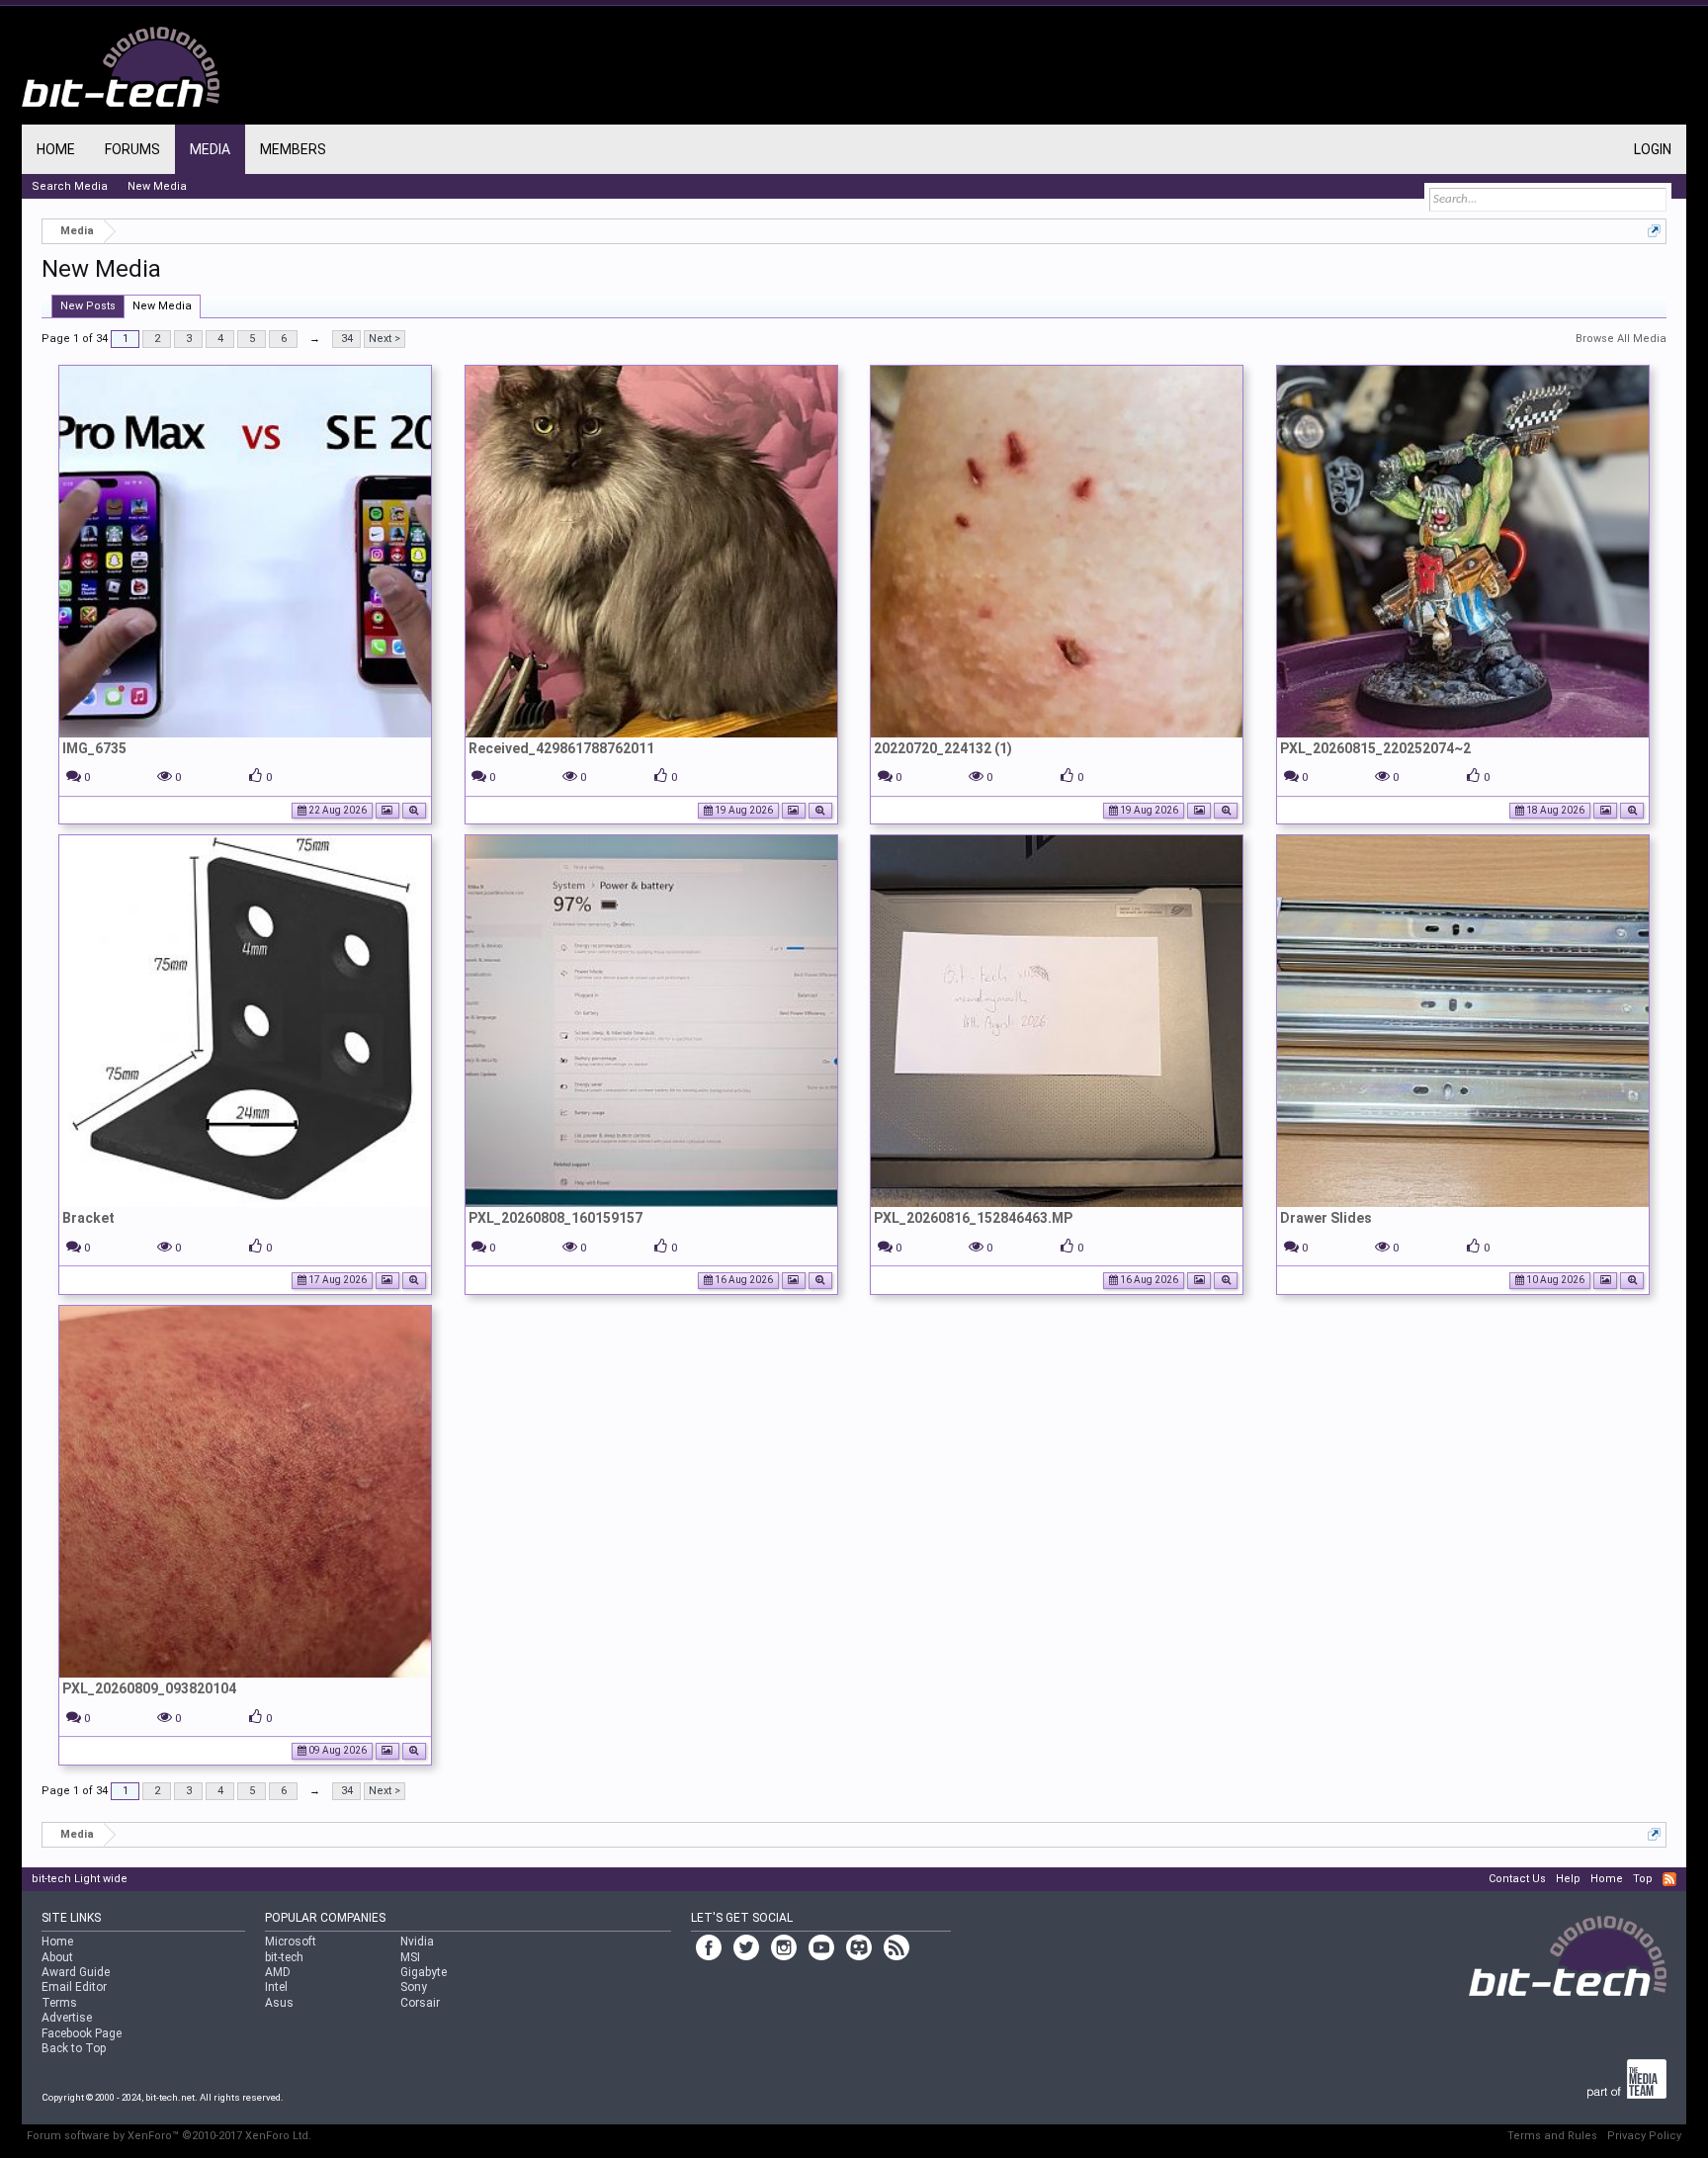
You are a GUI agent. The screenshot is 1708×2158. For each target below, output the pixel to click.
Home (56, 149)
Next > (384, 339)
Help (1568, 1879)
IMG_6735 (94, 748)
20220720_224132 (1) (943, 748)
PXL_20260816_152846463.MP (973, 1218)
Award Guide (76, 1972)
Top (1643, 1879)
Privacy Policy (1644, 2136)
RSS (1669, 1879)
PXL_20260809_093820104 (149, 1688)
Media (210, 149)
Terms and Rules (1552, 2136)
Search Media (70, 186)
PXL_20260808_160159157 (555, 1218)
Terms (59, 2003)
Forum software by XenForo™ (169, 2136)
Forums (132, 149)
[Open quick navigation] (1654, 231)
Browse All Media (1621, 339)
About (57, 1957)
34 (347, 339)
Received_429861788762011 (561, 748)
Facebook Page (82, 2033)
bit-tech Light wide (80, 1879)
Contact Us (1517, 1879)
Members (293, 149)
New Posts (88, 306)
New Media (162, 306)
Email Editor (74, 1987)
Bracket (88, 1218)
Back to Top (74, 2048)
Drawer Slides (1326, 1218)
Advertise (67, 2018)
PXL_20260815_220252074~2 (1375, 748)
